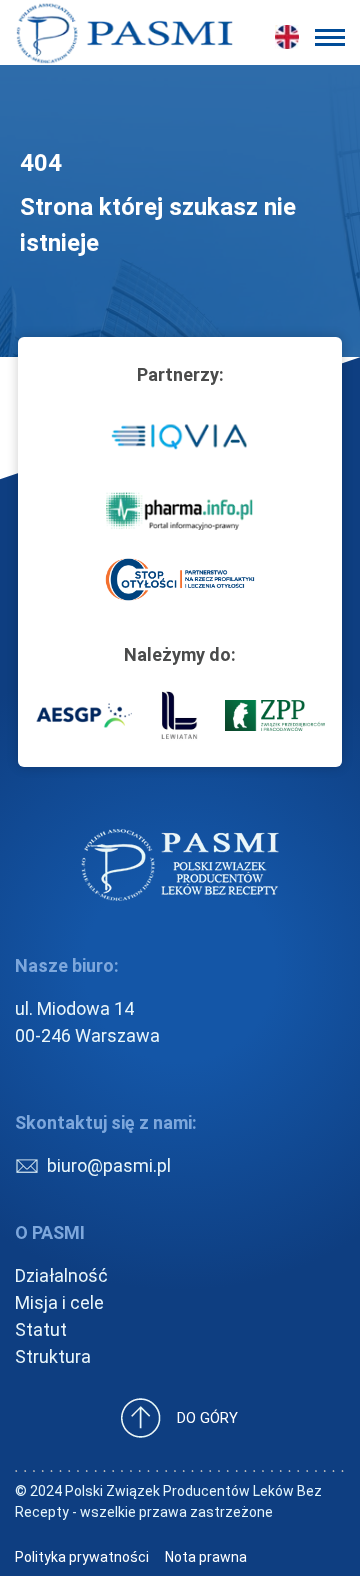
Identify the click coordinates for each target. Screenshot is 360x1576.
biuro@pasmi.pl (109, 1165)
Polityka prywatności (82, 1557)
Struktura (53, 1356)
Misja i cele (59, 1302)
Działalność (61, 1275)
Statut (41, 1329)
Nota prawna (206, 1557)
